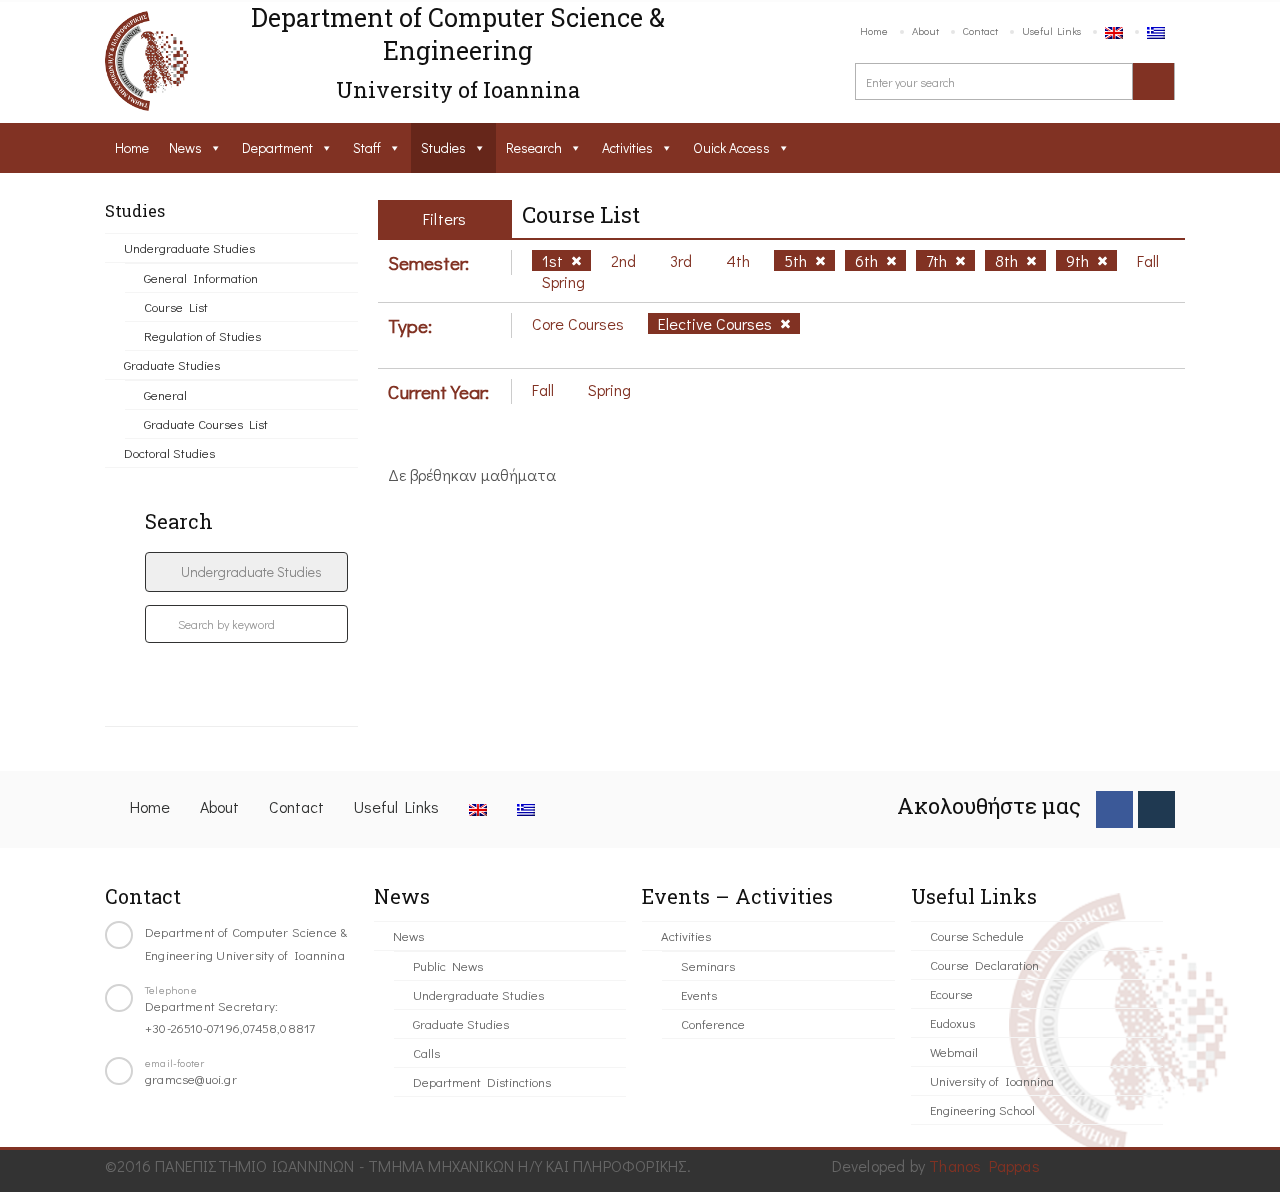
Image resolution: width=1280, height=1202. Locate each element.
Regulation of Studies (202, 335)
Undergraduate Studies (189, 247)
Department (277, 147)
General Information (201, 277)
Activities (627, 147)
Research (534, 147)
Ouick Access (731, 147)
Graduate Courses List (206, 423)
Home (874, 30)
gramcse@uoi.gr (191, 1078)
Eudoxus (952, 1022)
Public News (448, 965)
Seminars (708, 965)
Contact (980, 30)
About (925, 30)
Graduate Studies (172, 364)
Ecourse (951, 993)
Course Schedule (977, 935)
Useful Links (1051, 30)
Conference (713, 1023)
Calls (426, 1052)
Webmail (954, 1051)
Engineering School (982, 1109)
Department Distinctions (482, 1081)
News (185, 147)
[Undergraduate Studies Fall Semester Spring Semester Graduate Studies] (246, 572)
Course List (176, 306)
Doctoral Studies (169, 452)
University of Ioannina (992, 1080)
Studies (443, 147)
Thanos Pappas (984, 1165)
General (165, 394)
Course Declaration (984, 964)
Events (699, 994)
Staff (367, 147)
